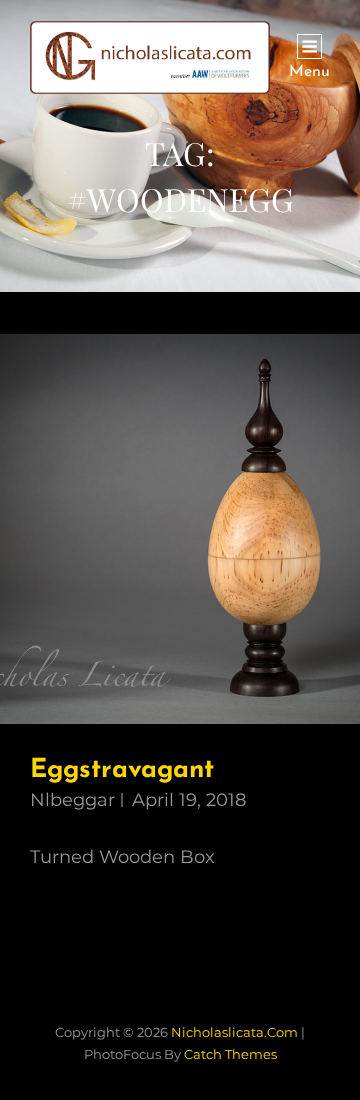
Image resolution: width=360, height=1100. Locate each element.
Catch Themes (230, 1054)
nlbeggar (72, 800)
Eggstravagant (122, 770)
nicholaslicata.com (234, 1032)
